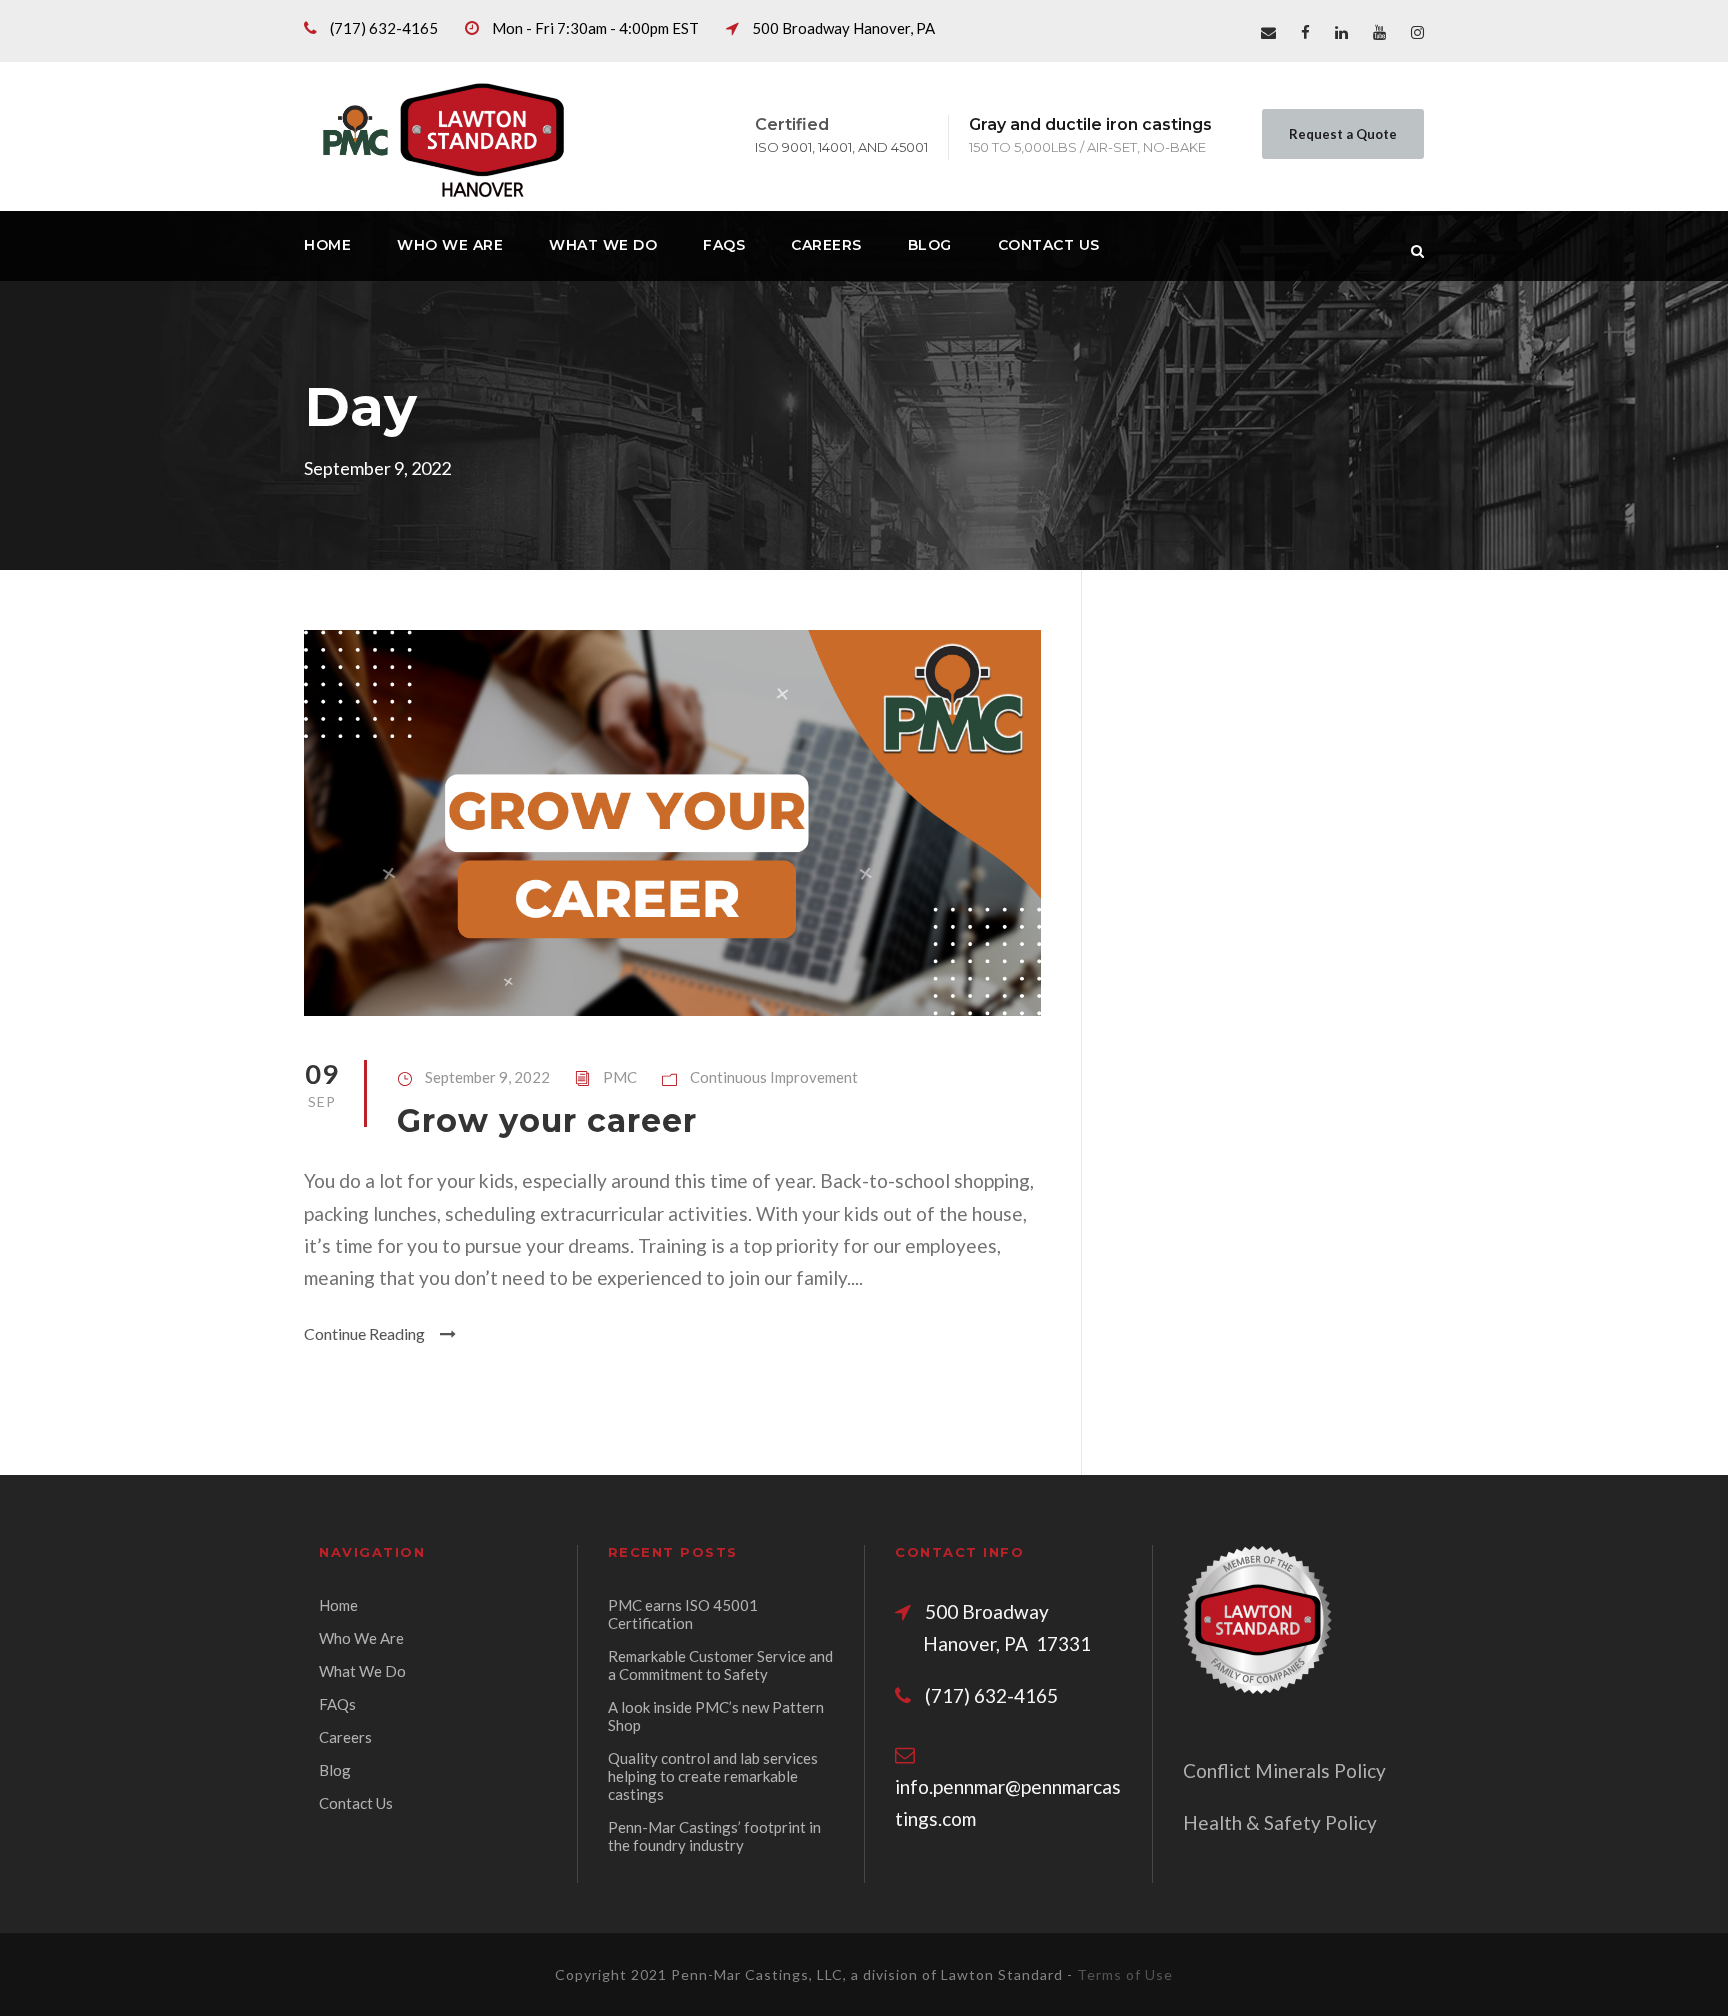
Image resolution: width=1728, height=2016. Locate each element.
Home (327, 245)
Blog (930, 245)
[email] (1268, 32)
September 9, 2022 (487, 1077)
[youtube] (1379, 32)
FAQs (724, 245)
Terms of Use (1125, 1974)
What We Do (603, 245)
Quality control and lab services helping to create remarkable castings (713, 1776)
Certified (792, 124)
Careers (826, 245)
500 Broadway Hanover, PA (843, 28)
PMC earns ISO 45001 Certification (683, 1614)
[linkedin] (1341, 32)
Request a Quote (1343, 134)
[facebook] (1305, 32)
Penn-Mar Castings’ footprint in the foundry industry (714, 1836)
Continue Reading (364, 1333)
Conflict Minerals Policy (1284, 1770)
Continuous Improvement (774, 1077)
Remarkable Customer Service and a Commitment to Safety (720, 1665)
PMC (620, 1077)
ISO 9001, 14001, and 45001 (841, 147)
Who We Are (450, 245)
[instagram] (1417, 32)
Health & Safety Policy (1280, 1822)
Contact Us (1049, 245)
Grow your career (547, 1120)
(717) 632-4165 (384, 28)
